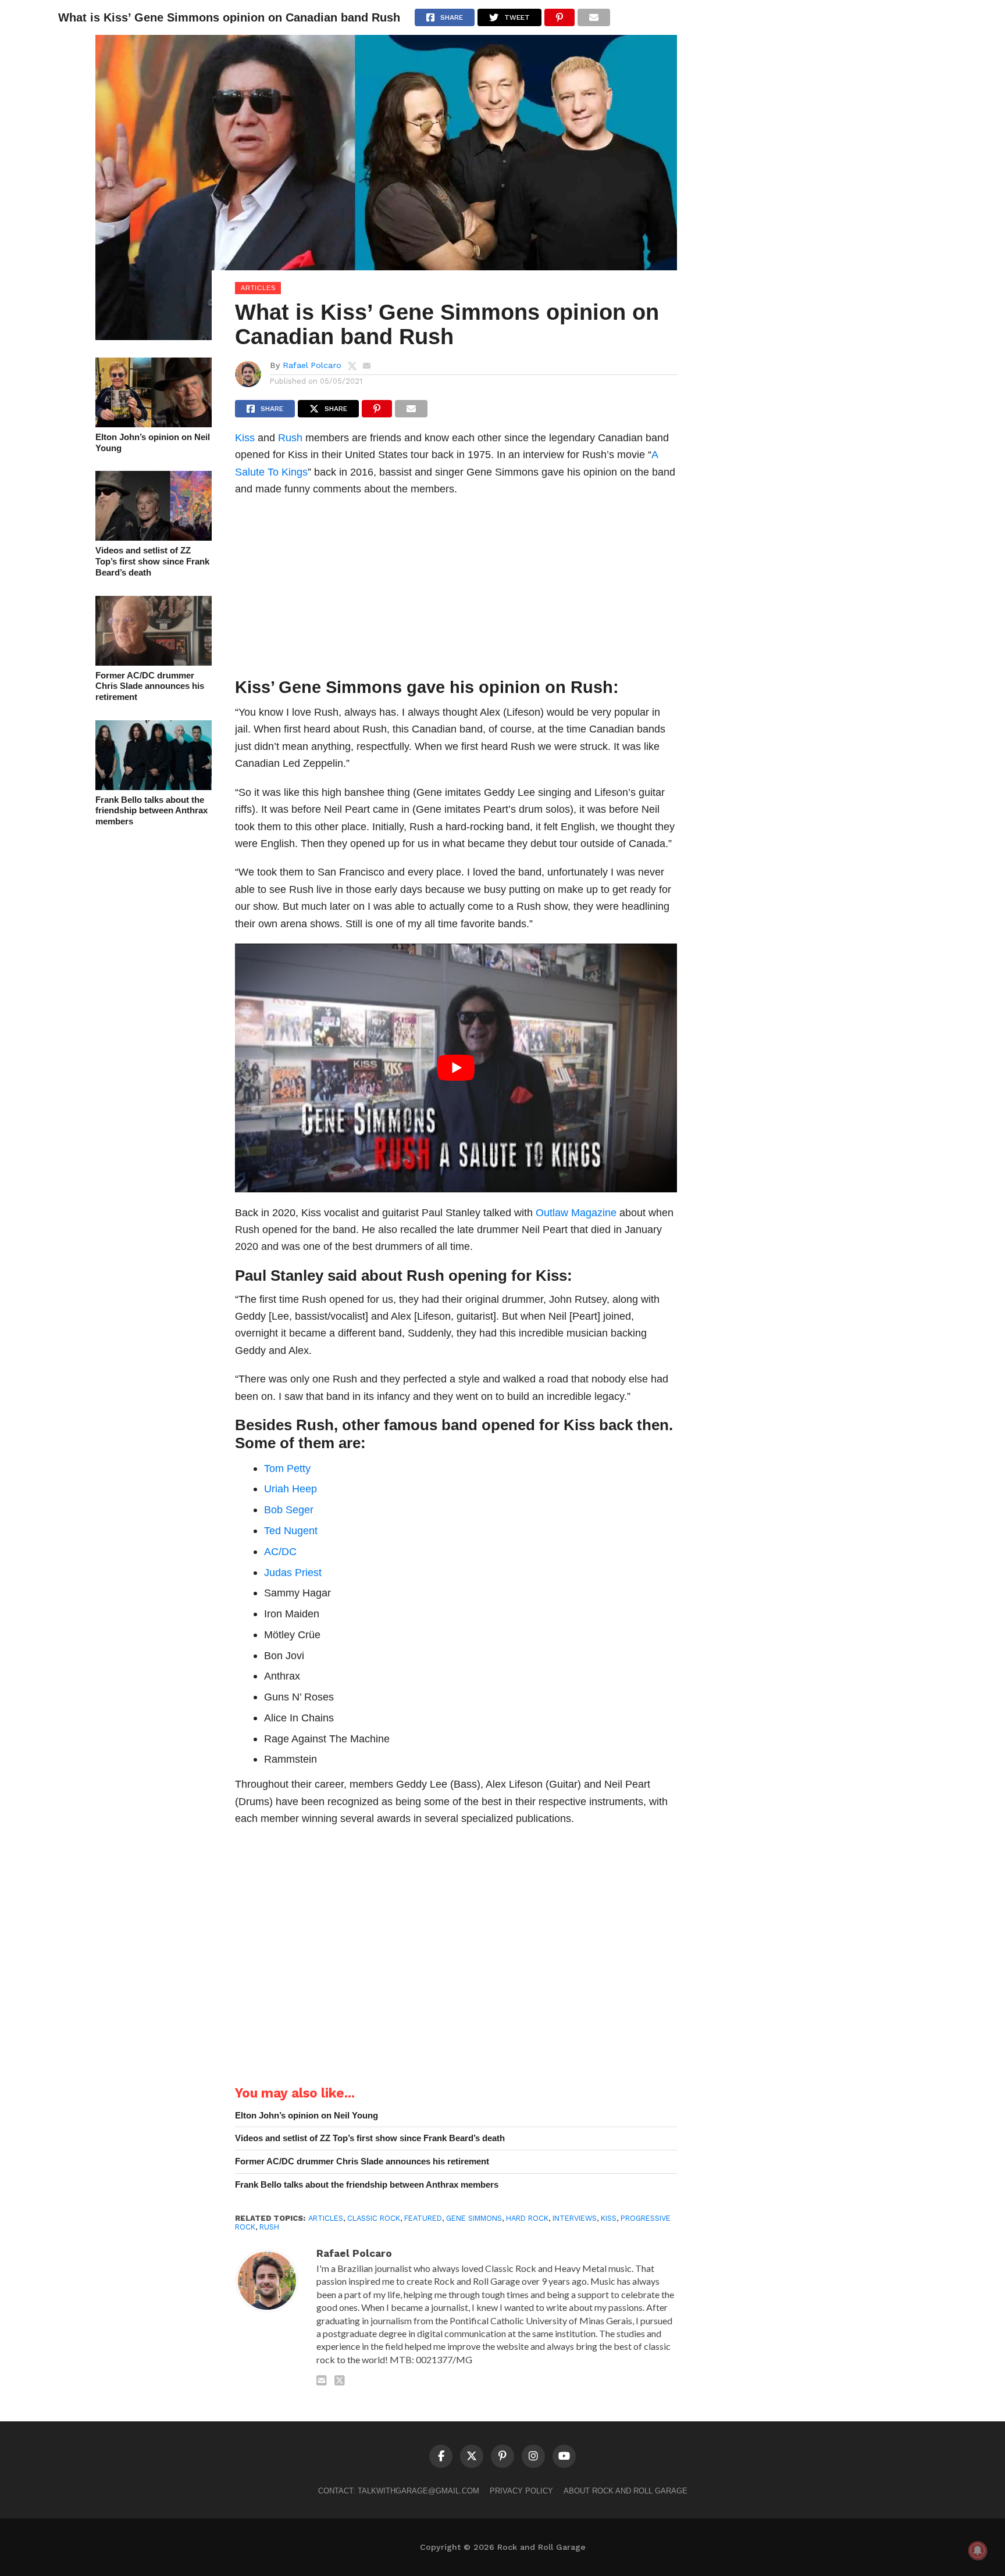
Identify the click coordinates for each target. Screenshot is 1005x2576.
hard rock (527, 2218)
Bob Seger (289, 1509)
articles (326, 2218)
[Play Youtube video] (456, 1068)
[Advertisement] (456, 590)
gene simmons (474, 2218)
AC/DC (280, 1551)
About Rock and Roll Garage (626, 2491)
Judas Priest (293, 1572)
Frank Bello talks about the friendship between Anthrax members (152, 810)
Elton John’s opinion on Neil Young (153, 442)
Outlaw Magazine (576, 1212)
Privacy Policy (521, 2491)
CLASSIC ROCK (374, 2218)
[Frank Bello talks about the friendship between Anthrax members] (154, 786)
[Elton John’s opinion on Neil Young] (154, 424)
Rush (290, 437)
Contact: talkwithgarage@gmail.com (399, 2491)
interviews (575, 2218)
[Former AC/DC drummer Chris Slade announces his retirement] (154, 662)
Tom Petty (287, 1468)
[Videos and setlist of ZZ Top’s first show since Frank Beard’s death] (154, 537)
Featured (423, 2218)
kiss (609, 2218)
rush (269, 2227)
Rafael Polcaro (312, 365)
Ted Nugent (291, 1530)
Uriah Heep (291, 1489)
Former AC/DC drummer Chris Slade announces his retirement (150, 686)
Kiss (245, 437)
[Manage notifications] (978, 2550)
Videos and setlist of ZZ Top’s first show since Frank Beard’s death (152, 561)
